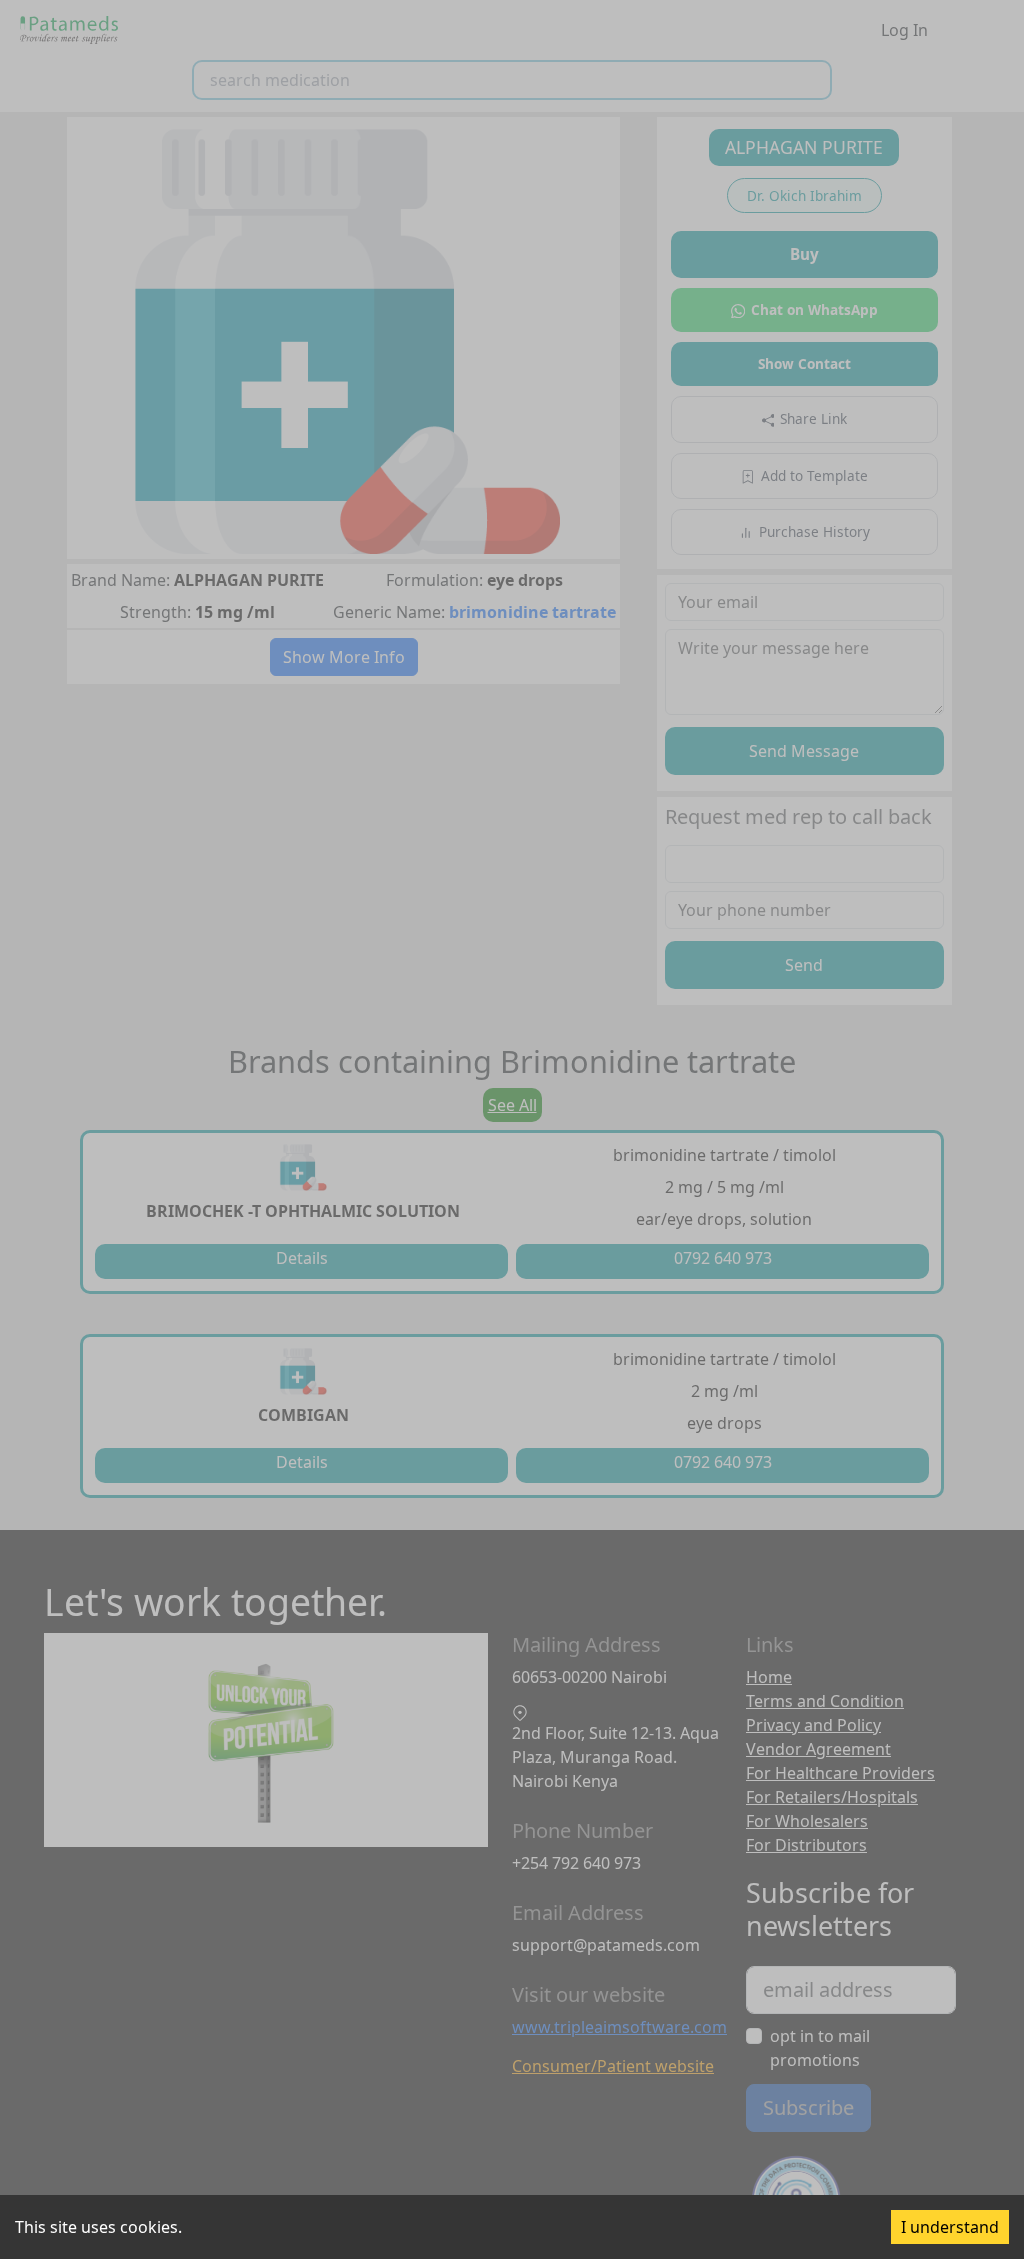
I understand (950, 2227)
